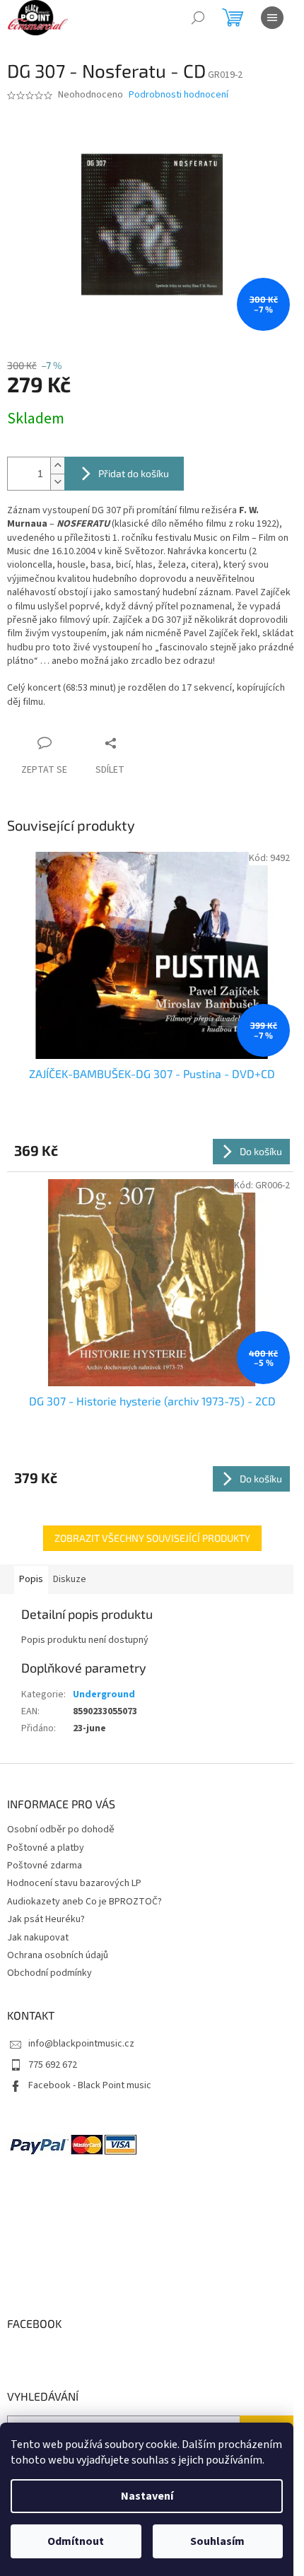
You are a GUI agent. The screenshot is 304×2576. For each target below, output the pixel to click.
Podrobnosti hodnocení (179, 95)
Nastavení (147, 2496)
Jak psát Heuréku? (46, 1919)
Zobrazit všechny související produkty (152, 1538)
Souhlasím (217, 2541)
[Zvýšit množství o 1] (57, 466)
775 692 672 (53, 2065)
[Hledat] (198, 18)
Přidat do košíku (134, 473)
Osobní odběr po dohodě (61, 1829)
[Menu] (272, 18)
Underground (104, 1694)
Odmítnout (76, 2541)
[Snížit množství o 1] (57, 482)
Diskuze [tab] (70, 1579)
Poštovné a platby (46, 1848)
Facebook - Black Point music (90, 2085)
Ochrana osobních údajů (58, 1955)
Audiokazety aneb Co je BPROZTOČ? (84, 1902)
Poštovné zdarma (45, 1866)
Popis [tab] (31, 1579)
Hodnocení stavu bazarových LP (74, 1883)
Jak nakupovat (38, 1938)
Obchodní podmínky (49, 1973)
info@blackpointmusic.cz (81, 2044)
